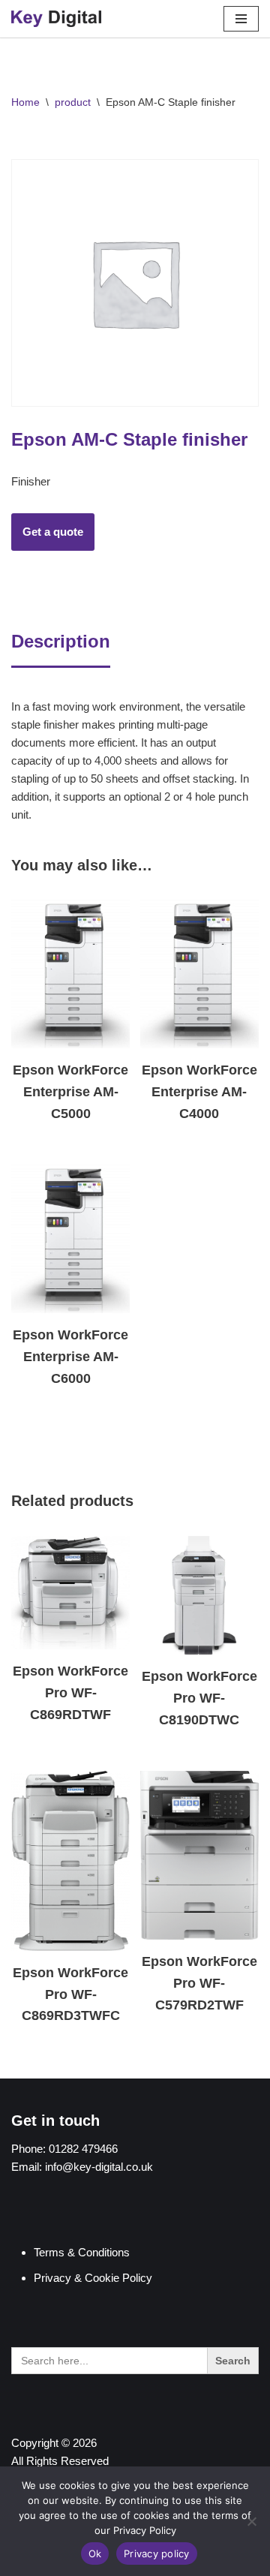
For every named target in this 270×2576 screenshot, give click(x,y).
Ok (95, 2553)
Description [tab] (61, 641)
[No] (251, 2521)
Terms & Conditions (82, 2252)
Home (25, 102)
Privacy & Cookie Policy (93, 2278)
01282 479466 (83, 2149)
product (73, 102)
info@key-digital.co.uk (99, 2167)
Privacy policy (157, 2553)
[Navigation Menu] (241, 19)
